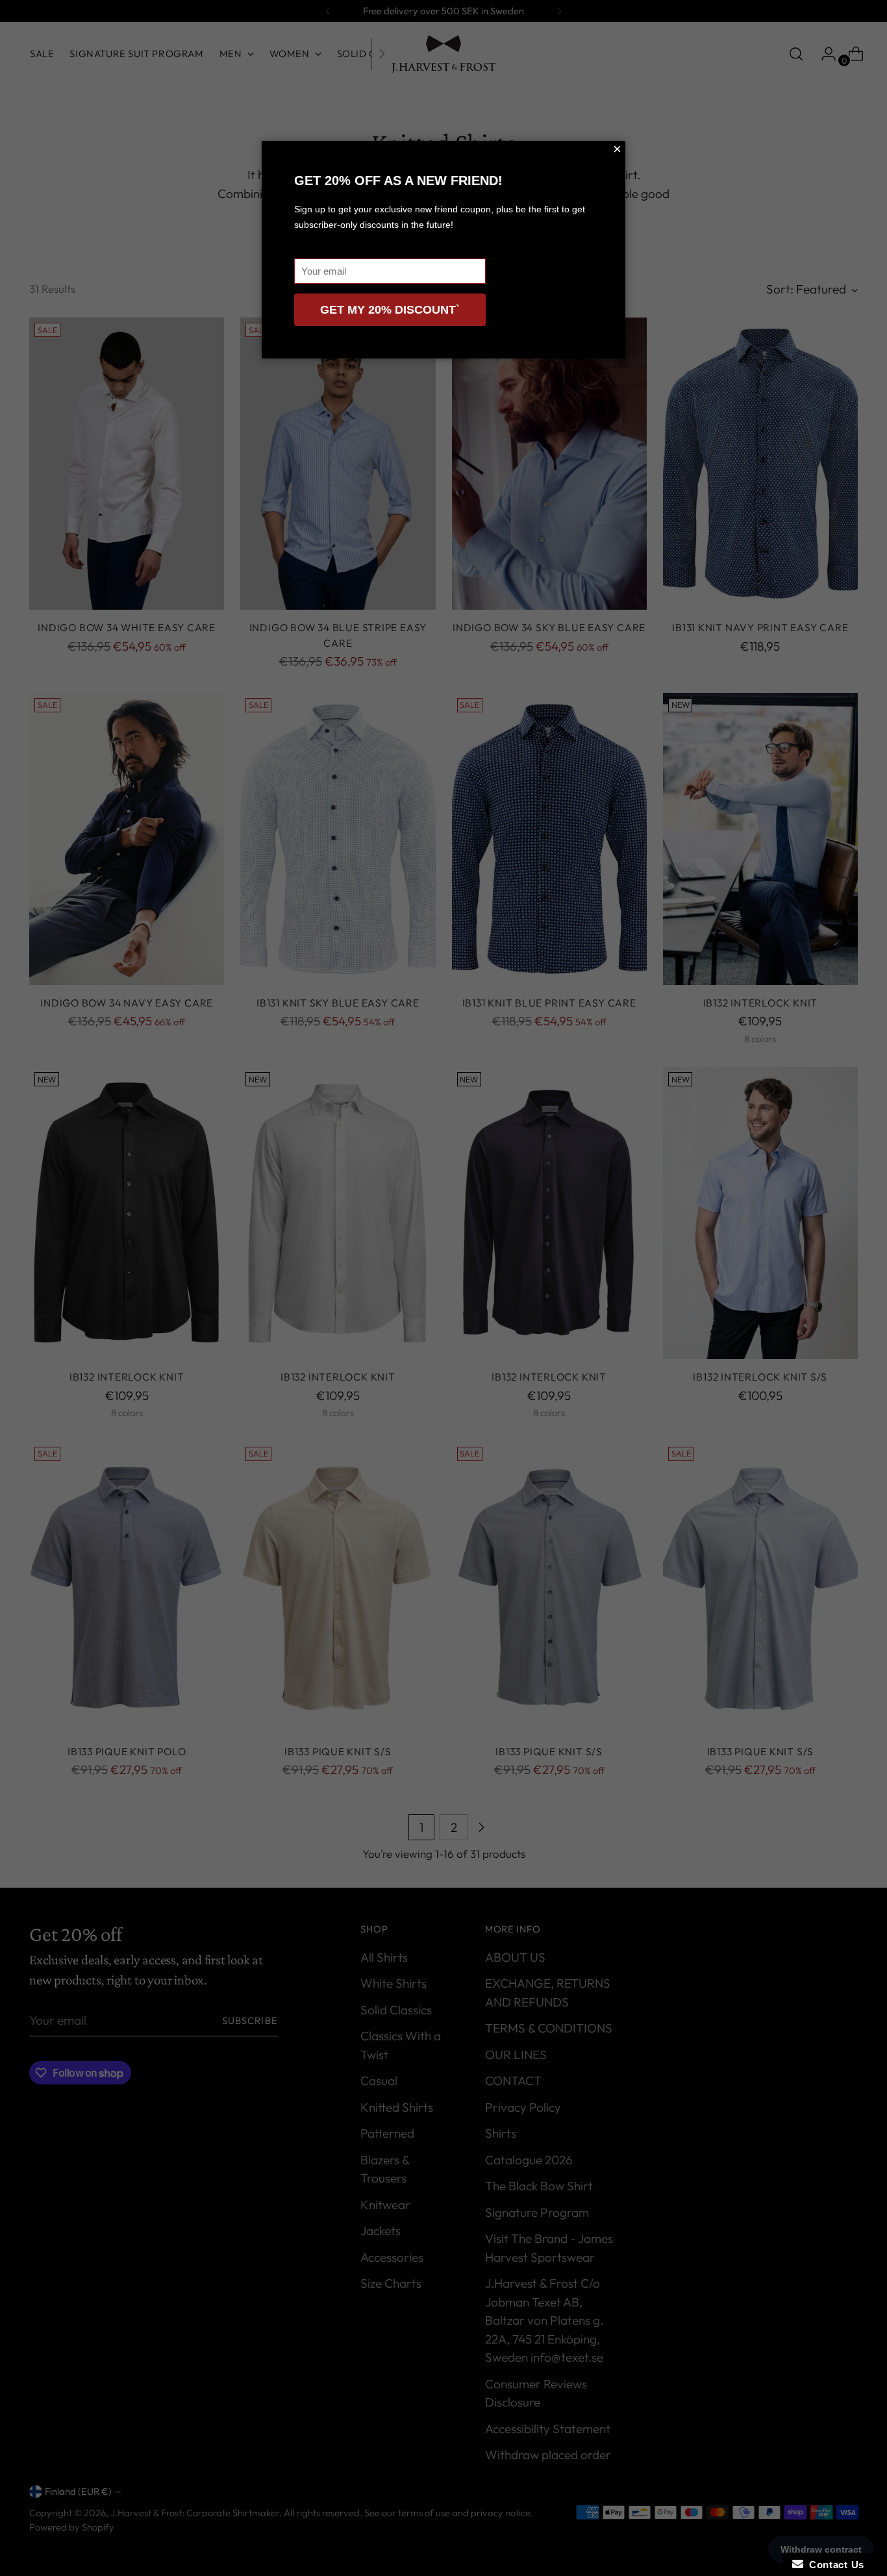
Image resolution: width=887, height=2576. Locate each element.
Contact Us (834, 2565)
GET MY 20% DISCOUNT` (390, 310)
